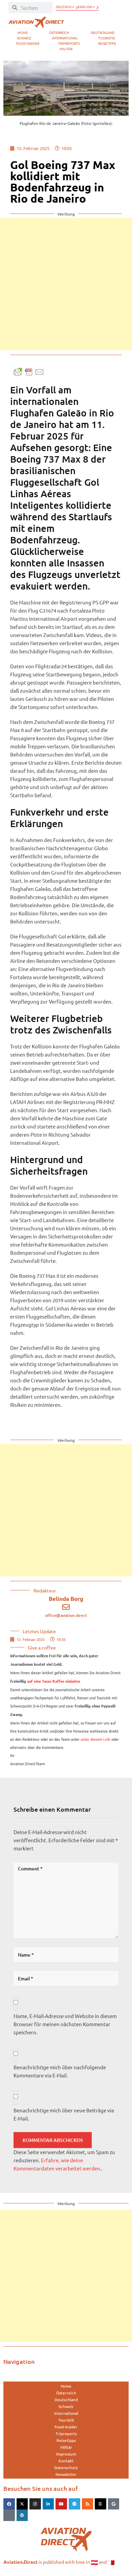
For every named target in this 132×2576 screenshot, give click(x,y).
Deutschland (103, 32)
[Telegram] (74, 2504)
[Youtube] (61, 2504)
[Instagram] (35, 2504)
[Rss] (88, 2504)
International (65, 38)
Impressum (66, 2454)
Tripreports (69, 43)
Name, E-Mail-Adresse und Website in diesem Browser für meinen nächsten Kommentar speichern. (65, 2024)
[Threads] (101, 2504)
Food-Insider (28, 43)
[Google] (114, 2504)
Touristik (107, 38)
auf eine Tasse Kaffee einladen (53, 1681)
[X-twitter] (22, 2504)
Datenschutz (66, 2467)
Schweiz (24, 38)
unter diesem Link (95, 1739)
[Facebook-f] (9, 2504)
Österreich (59, 32)
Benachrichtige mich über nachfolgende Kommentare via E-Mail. (60, 2071)
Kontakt (66, 2461)
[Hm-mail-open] (9, 2515)
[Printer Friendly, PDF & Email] (29, 371)
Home (23, 32)
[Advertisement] (66, 284)
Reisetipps (107, 43)
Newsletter (66, 2474)
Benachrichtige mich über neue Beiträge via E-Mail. (64, 2114)
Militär (66, 49)
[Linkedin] (48, 2504)
